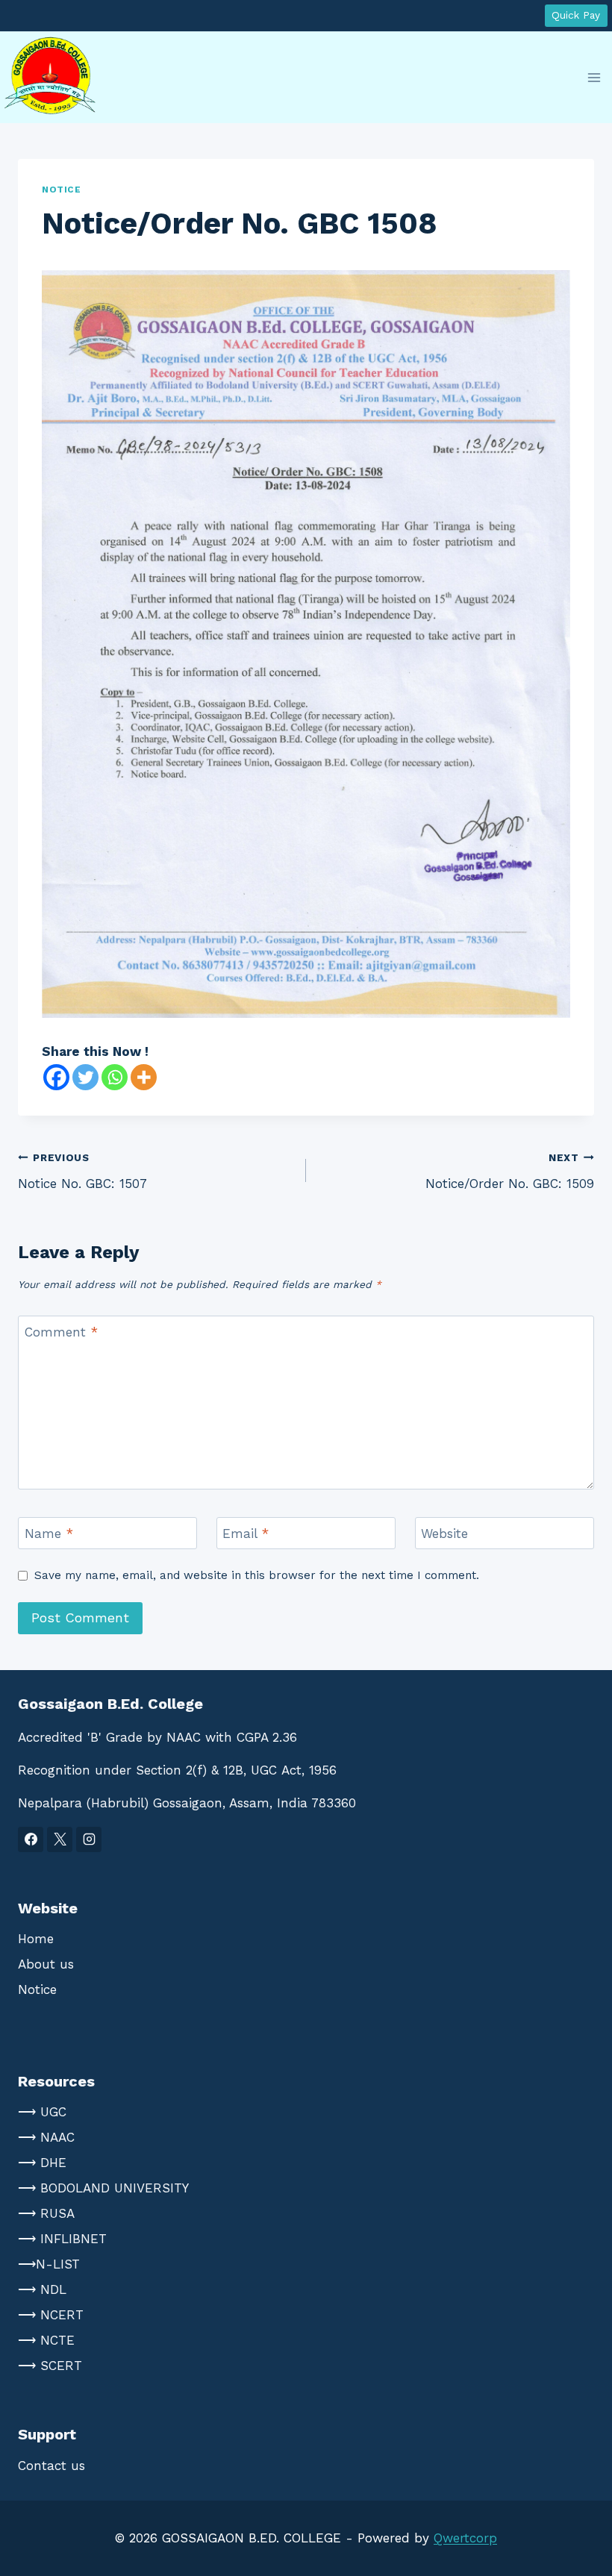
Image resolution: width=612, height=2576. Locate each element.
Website (444, 1534)
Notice (37, 1989)
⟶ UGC (42, 2112)
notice (62, 190)
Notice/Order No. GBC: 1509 (510, 1171)
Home (36, 1939)
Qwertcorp (465, 2538)
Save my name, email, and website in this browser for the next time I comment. (257, 1575)
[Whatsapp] (115, 1077)
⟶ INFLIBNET (62, 2239)
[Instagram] (89, 1839)
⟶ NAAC (46, 2137)
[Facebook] (56, 1077)
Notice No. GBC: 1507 (82, 1171)
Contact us (51, 2466)
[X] (60, 1839)
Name (49, 1534)
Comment (61, 1332)
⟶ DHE (42, 2163)
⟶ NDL (42, 2289)
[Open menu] (594, 77)
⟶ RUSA (46, 2213)
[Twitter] (85, 1077)
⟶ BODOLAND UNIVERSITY (103, 2188)
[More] (144, 1077)
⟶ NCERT (51, 2315)
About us (46, 1964)
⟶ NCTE (46, 2340)
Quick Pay (576, 15)
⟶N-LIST (49, 2264)
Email (246, 1534)
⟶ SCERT (50, 2366)
